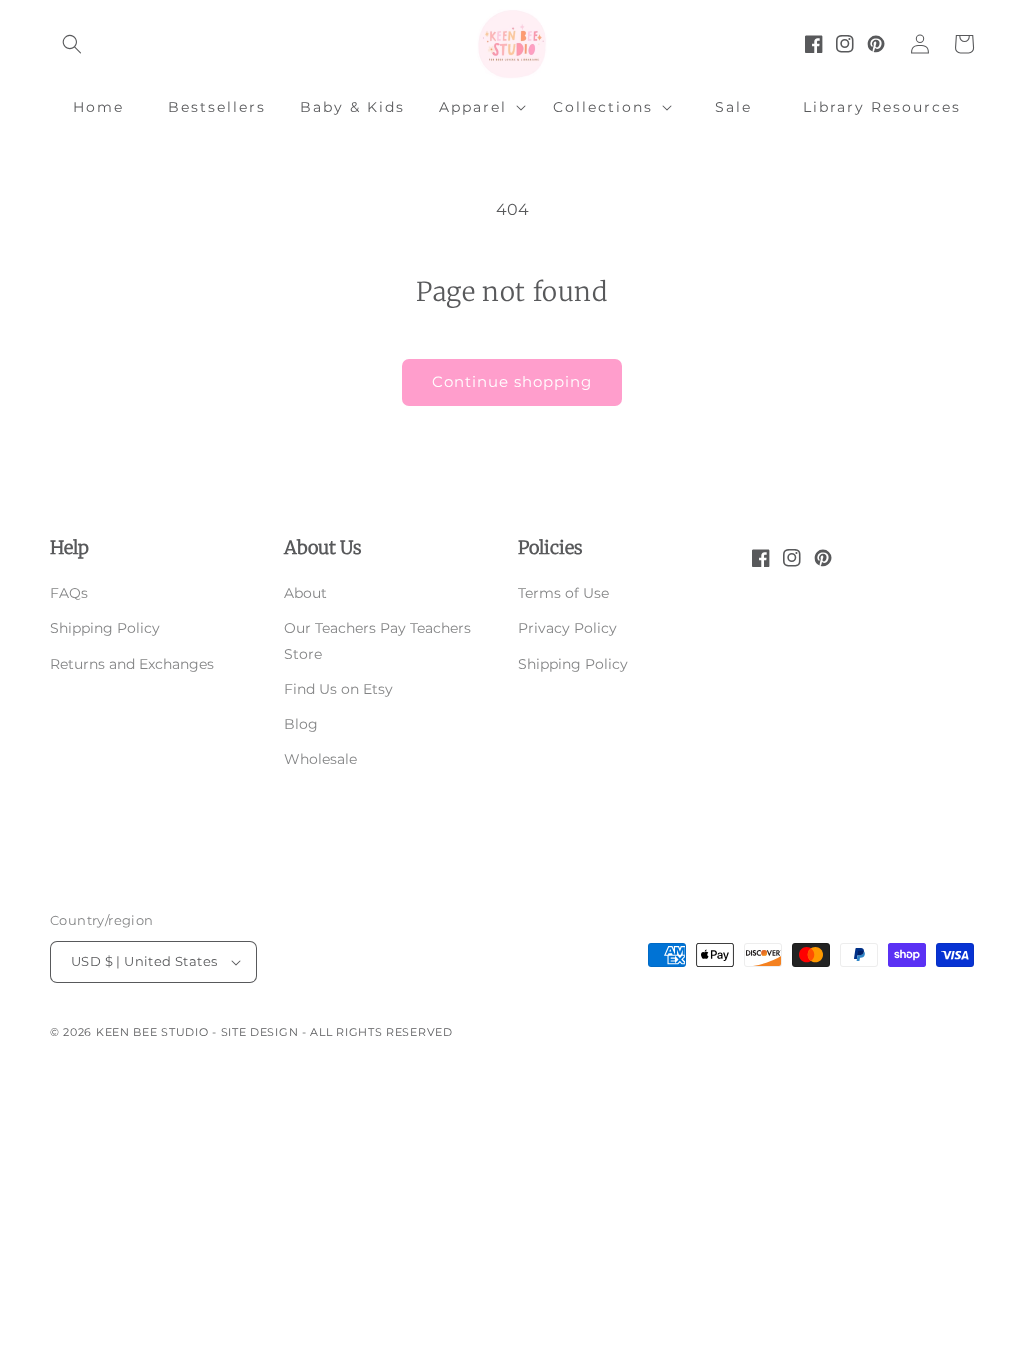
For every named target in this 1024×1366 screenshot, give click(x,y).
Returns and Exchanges (132, 664)
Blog (301, 724)
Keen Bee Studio (152, 1032)
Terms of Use (563, 593)
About (305, 593)
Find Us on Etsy (338, 689)
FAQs (69, 593)
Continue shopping (512, 381)
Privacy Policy (567, 628)
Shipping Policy (105, 628)
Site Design (260, 1032)
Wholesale (320, 759)
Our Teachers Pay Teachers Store (377, 640)
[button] (72, 44)
